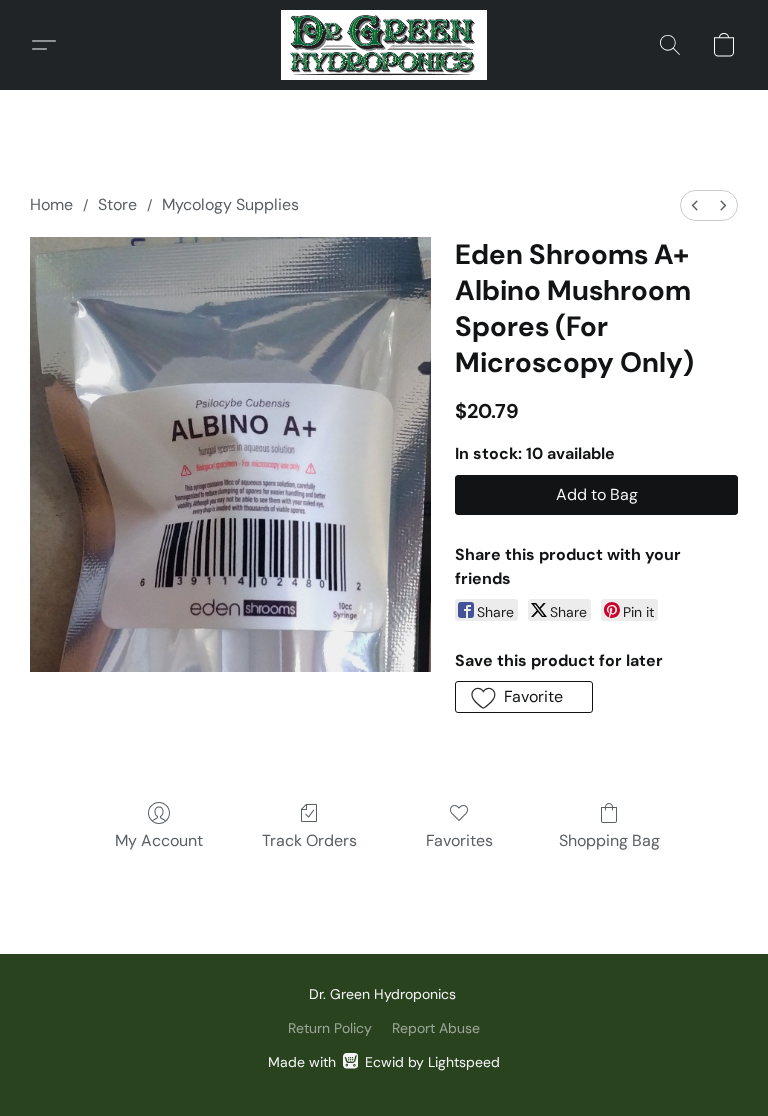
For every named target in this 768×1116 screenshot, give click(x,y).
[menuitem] (695, 205)
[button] (383, 45)
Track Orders (309, 840)
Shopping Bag (609, 840)
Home (51, 204)
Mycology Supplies (230, 204)
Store (117, 204)
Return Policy (330, 1028)
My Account (159, 840)
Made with (384, 1062)
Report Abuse (436, 1028)
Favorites (459, 840)
